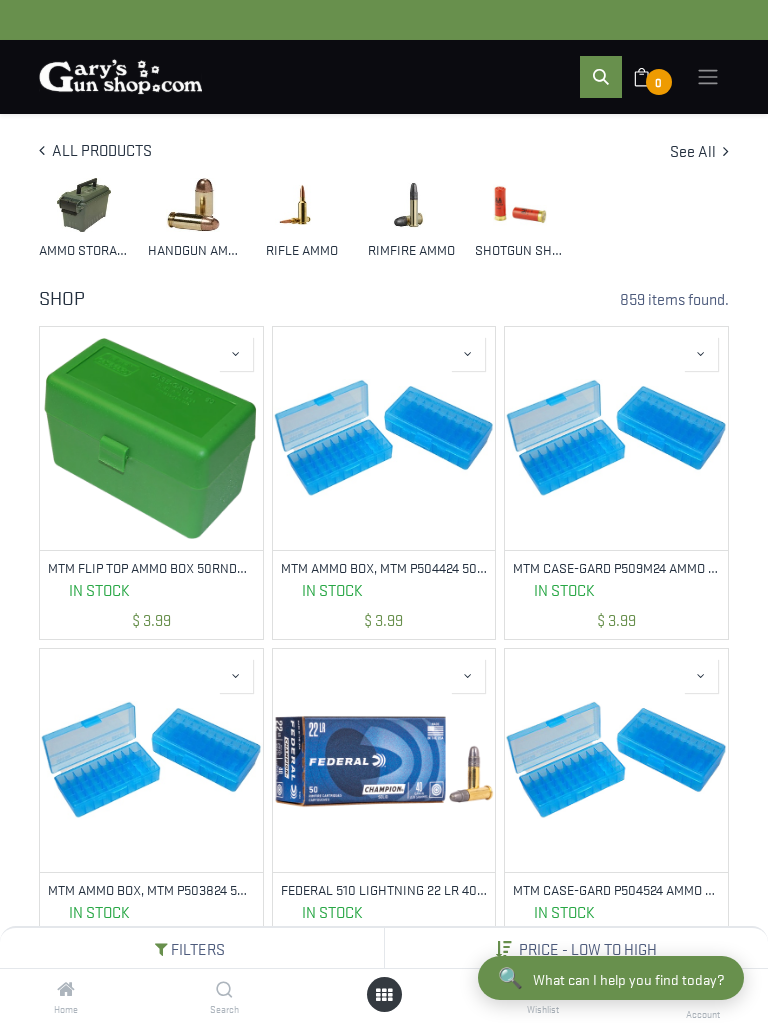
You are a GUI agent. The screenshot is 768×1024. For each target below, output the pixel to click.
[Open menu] (384, 994)
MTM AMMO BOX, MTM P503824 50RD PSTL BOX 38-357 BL (151, 889)
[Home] (66, 989)
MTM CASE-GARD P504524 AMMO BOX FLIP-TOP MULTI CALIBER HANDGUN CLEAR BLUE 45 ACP (616, 889)
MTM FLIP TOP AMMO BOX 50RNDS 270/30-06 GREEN (151, 567)
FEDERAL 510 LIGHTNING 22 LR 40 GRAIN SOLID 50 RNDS (384, 889)
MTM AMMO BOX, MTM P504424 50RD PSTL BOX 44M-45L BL (384, 567)
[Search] (224, 989)
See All (694, 150)
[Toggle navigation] (708, 77)
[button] (588, 948)
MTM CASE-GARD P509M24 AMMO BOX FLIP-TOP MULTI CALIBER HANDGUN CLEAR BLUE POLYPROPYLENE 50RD (616, 567)
